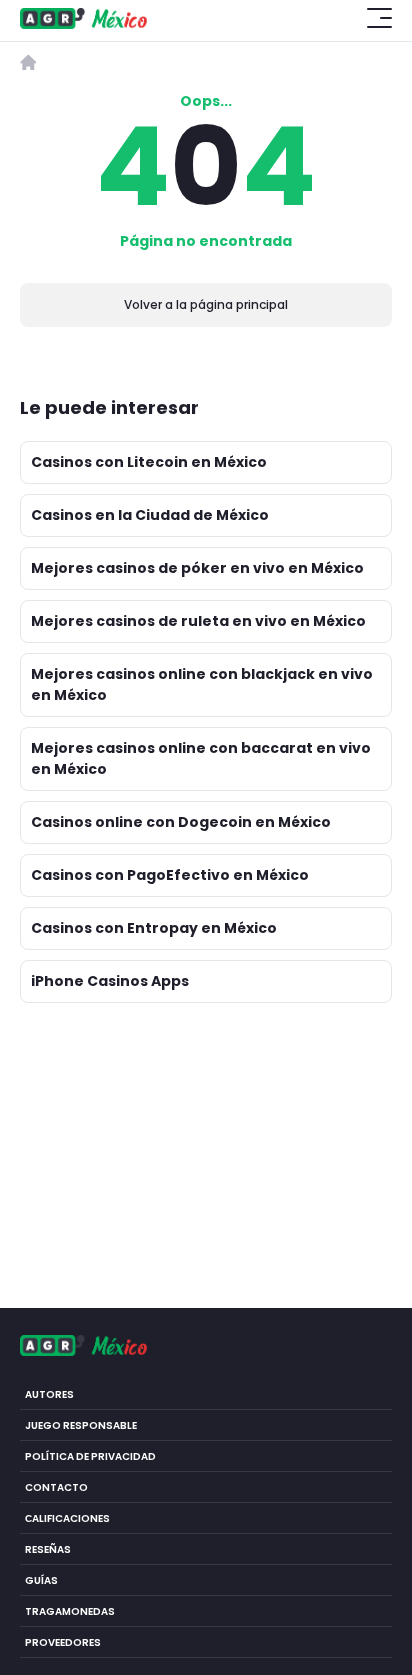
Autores (49, 1394)
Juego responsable (81, 1425)
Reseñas (48, 1549)
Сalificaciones (67, 1518)
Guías (41, 1580)
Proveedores (63, 1642)
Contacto (56, 1487)
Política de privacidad (90, 1456)
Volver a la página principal (206, 304)
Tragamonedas (70, 1611)
